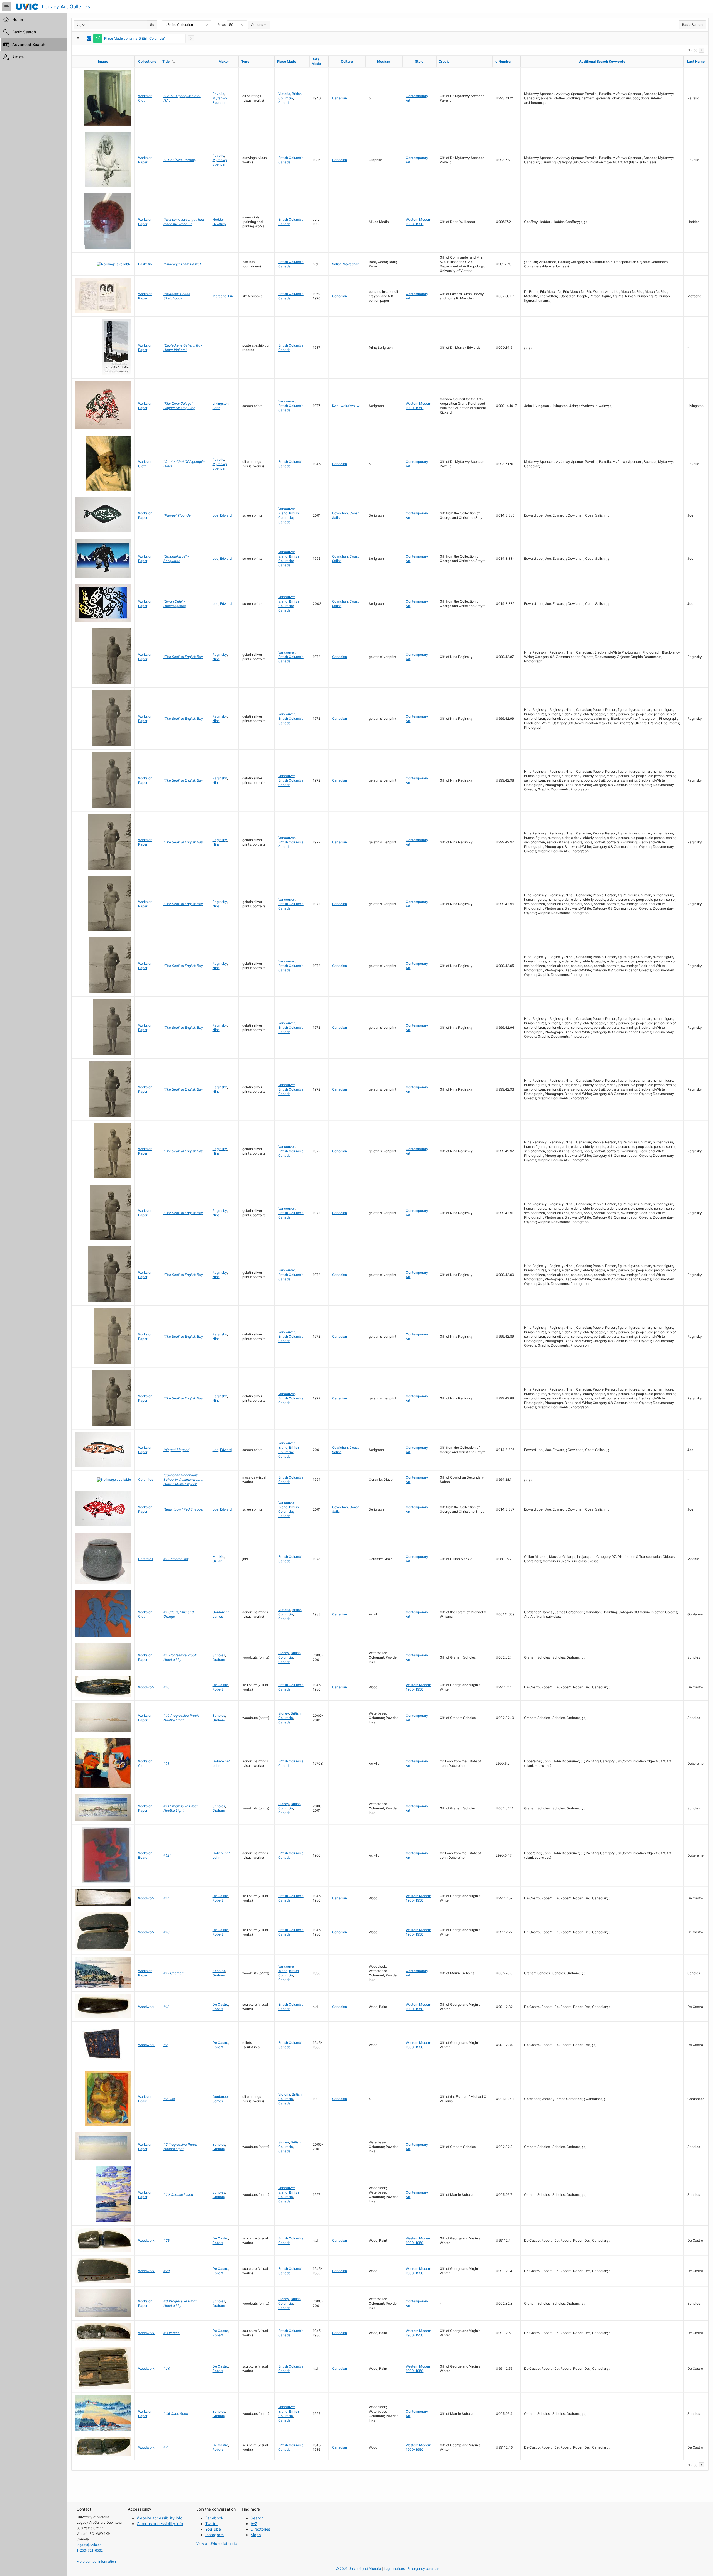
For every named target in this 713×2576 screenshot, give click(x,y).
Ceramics (146, 1479)
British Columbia (290, 96)
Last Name (696, 61)
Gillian (217, 1561)
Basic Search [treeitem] (24, 32)
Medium (384, 61)
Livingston (221, 403)
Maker (224, 61)
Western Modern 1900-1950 (418, 222)
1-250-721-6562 (90, 2550)
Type (245, 61)
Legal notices (394, 2569)
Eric (231, 296)
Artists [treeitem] (18, 57)
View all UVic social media (217, 2544)
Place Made (287, 61)
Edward (226, 515)
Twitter (212, 2524)
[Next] (701, 50)
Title (177, 61)
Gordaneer (221, 1612)
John (216, 408)
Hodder (218, 219)
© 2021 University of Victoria (358, 2569)
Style (419, 61)
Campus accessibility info (160, 2524)
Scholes (219, 1655)
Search (257, 2518)
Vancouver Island (287, 1969)
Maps (256, 2535)
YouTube (213, 2529)
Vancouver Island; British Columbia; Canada (289, 515)
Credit (444, 61)
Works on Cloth (145, 98)
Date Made (316, 61)
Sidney (284, 1653)
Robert (218, 1689)
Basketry (145, 264)
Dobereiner (221, 1761)
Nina (216, 659)
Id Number (503, 61)
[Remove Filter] (191, 38)
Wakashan (351, 264)
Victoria (284, 94)
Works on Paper (145, 160)
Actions (257, 25)
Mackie (218, 1557)
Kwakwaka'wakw (346, 406)
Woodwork (146, 1687)
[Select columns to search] (81, 25)
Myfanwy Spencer (220, 100)
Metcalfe (219, 296)
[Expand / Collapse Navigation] (7, 7)
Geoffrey (219, 224)
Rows (222, 25)
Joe (215, 515)
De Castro (220, 1685)
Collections (147, 61)
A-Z (254, 2524)
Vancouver (286, 401)
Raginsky (220, 655)
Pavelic (218, 94)
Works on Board (145, 1855)
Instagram (214, 2535)
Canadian (340, 98)
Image (103, 61)
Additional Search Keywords (602, 61)
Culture (347, 61)
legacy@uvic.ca (89, 2545)
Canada (284, 103)
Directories (260, 2529)
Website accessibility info (160, 2518)
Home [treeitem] (18, 19)
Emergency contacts (423, 2569)
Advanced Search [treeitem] (29, 44)
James (218, 1616)
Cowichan (340, 513)
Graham (219, 1660)
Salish (337, 264)
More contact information (96, 2561)
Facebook (214, 2518)
